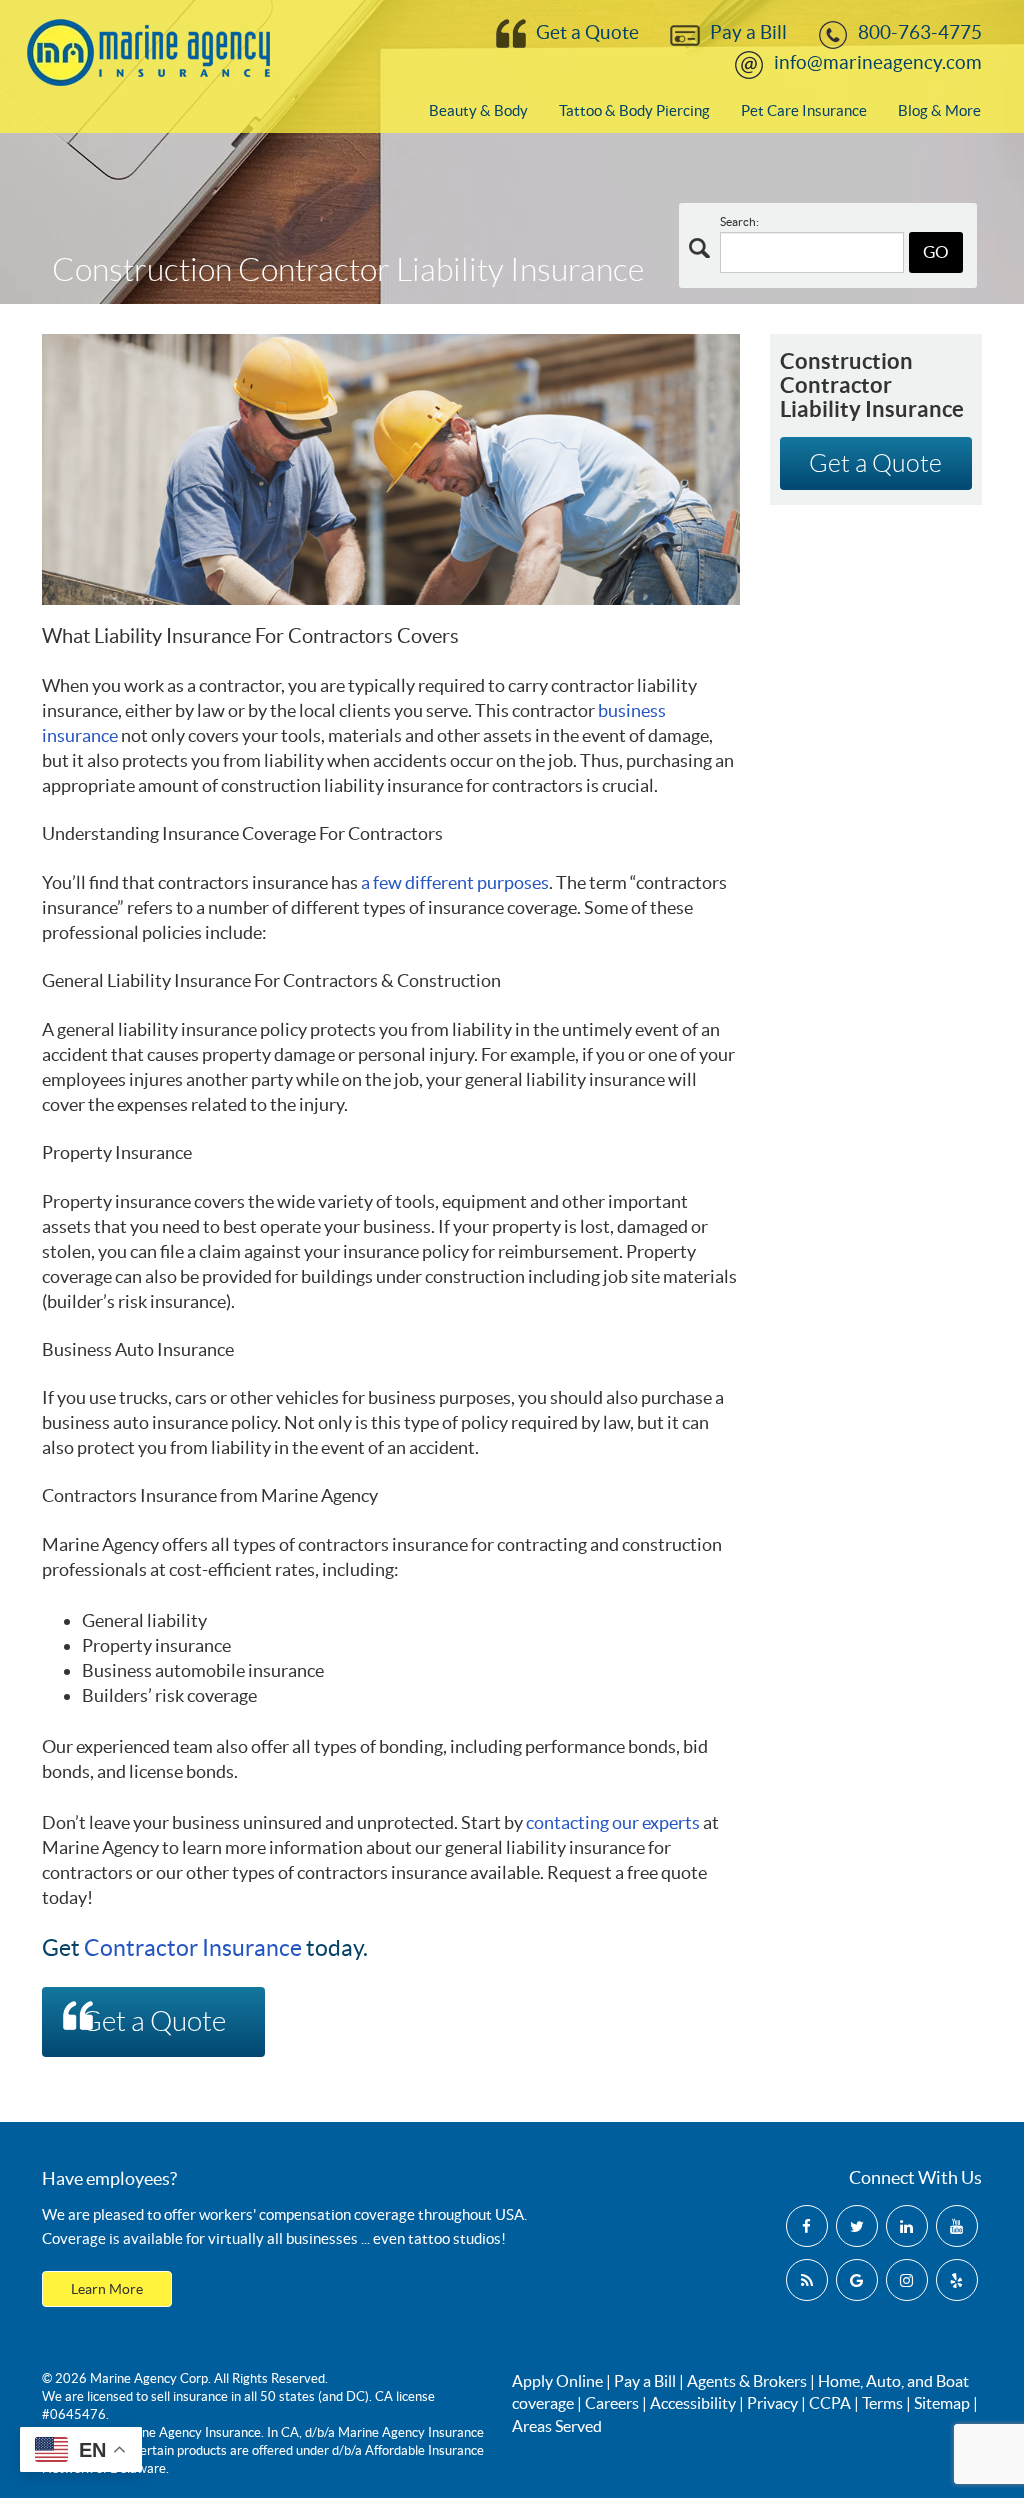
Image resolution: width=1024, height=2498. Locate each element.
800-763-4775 (920, 32)
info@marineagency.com (878, 62)
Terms (882, 2403)
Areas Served (557, 2426)
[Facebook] (807, 2226)
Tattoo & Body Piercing (634, 110)
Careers (612, 2403)
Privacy (772, 2403)
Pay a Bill (748, 32)
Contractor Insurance (193, 1948)
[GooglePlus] (857, 2280)
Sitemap (942, 2403)
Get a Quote (587, 32)
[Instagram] (907, 2280)
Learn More (107, 2289)
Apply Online (557, 2381)
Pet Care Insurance (804, 110)
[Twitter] (857, 2226)
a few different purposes (455, 882)
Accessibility (693, 2403)
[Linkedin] (907, 2226)
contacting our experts (613, 1822)
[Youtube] (957, 2226)
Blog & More (939, 110)
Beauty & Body (478, 110)
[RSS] (807, 2280)
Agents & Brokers (747, 2381)
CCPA (830, 2403)
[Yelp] (957, 2280)
